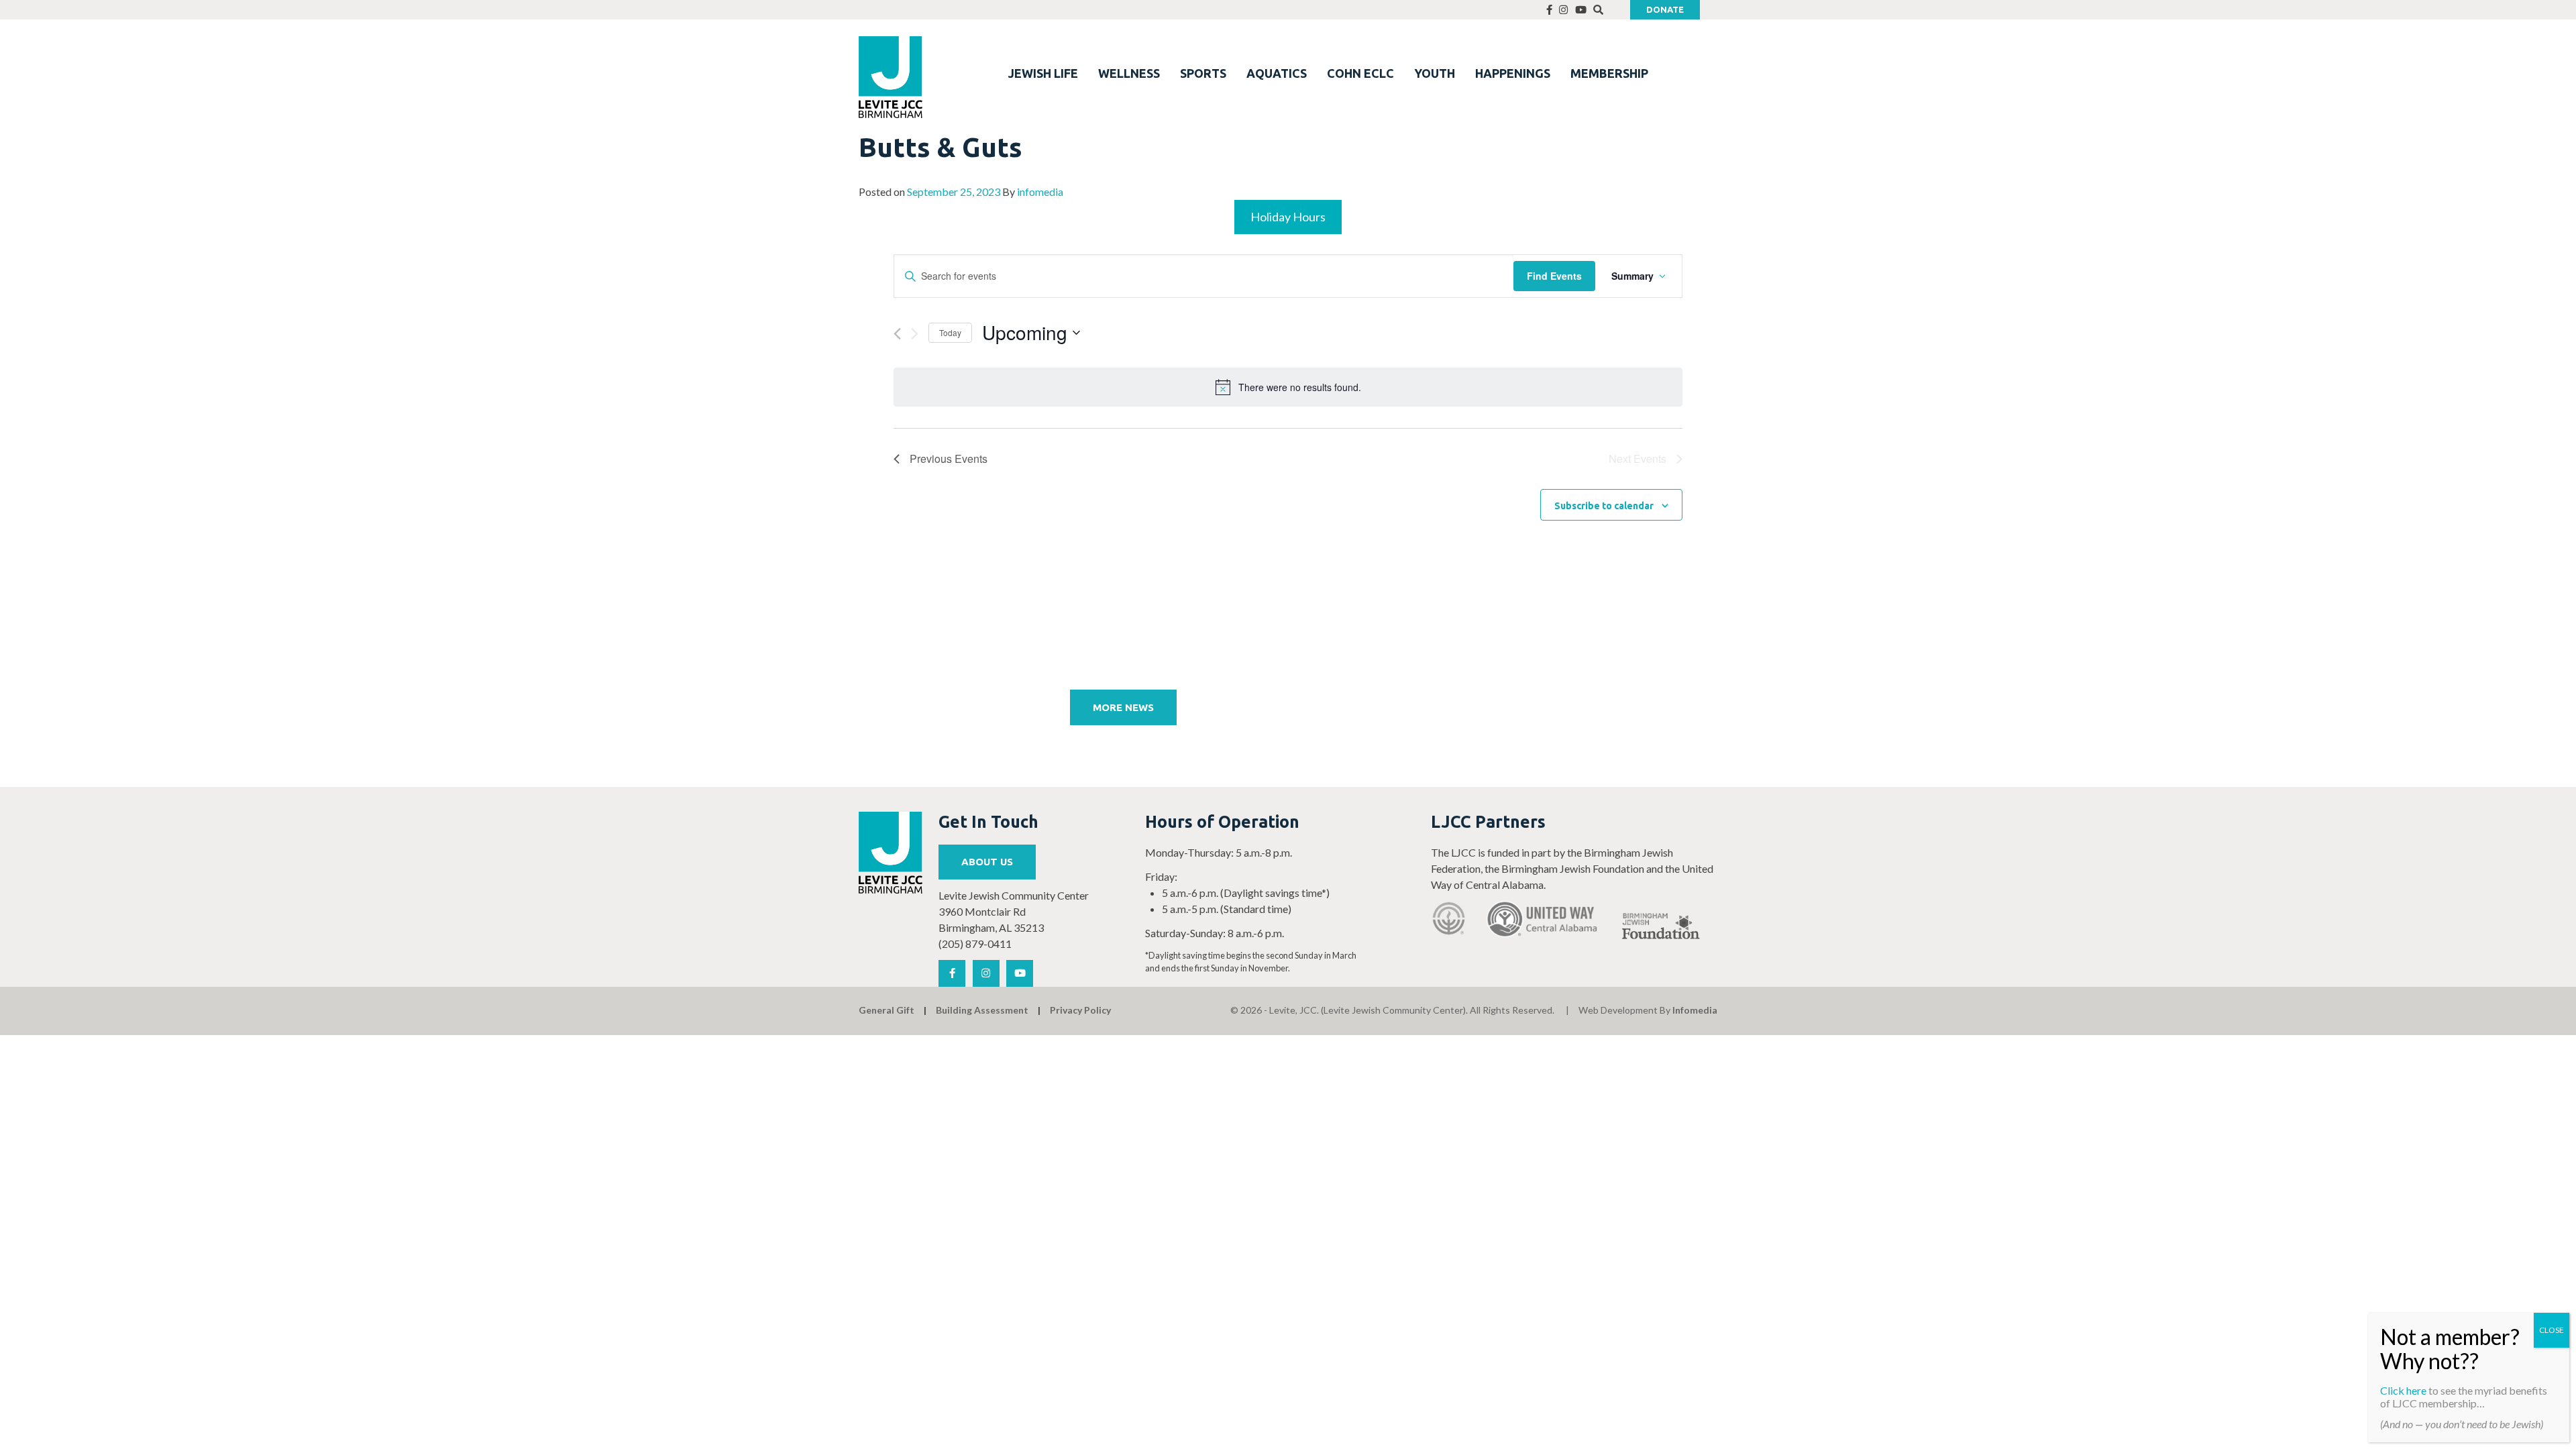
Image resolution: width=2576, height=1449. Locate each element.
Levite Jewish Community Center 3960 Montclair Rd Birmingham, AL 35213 (1014, 911)
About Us (987, 862)
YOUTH (1435, 73)
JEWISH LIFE (1043, 73)
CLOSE (2552, 1330)
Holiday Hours (1288, 217)
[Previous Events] (897, 334)
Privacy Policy (1080, 1010)
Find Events (1554, 276)
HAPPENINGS (1513, 73)
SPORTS (1203, 73)
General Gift (887, 1010)
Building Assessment (982, 1010)
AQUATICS (1277, 73)
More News (1123, 707)
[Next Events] (915, 334)
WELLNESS (1129, 73)
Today (950, 332)
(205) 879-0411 (975, 944)
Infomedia (1695, 1010)
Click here (2403, 1390)
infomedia (1040, 192)
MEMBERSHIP (1609, 73)
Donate (1665, 9)
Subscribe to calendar (1604, 506)
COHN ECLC (1360, 73)
